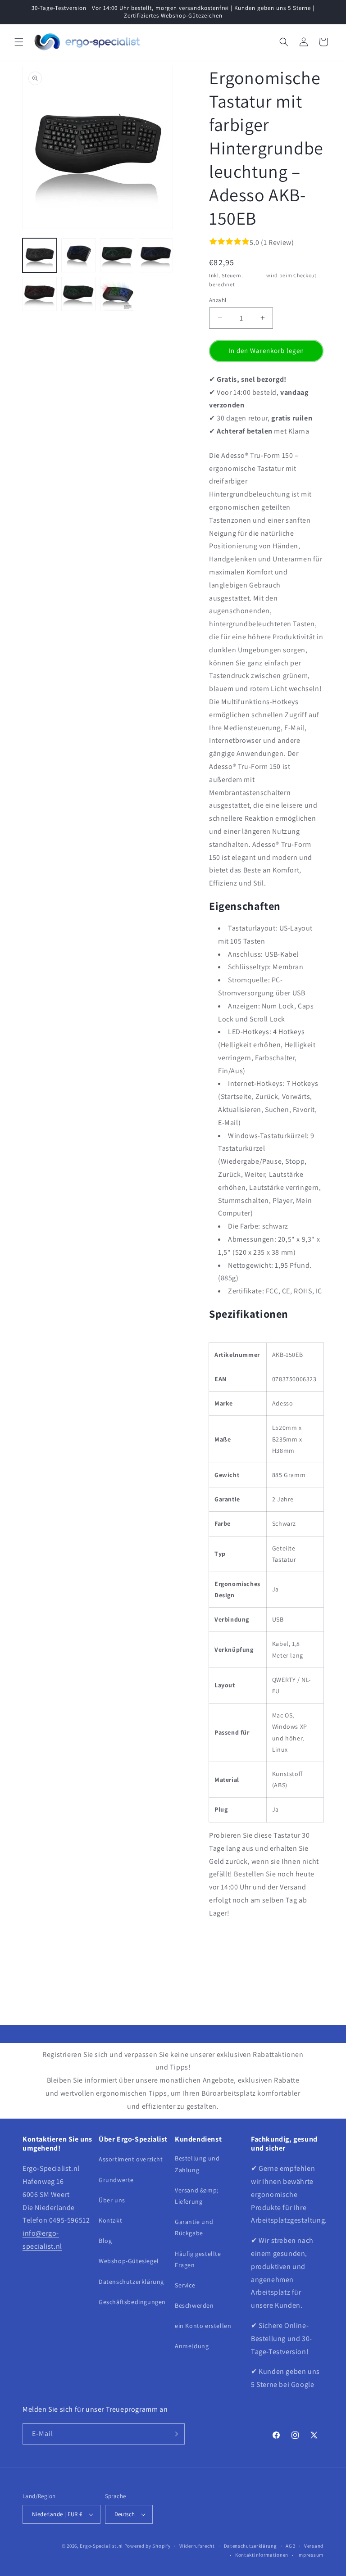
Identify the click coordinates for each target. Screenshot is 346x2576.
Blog (105, 2241)
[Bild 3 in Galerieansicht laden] (117, 255)
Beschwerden (194, 2305)
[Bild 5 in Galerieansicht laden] (40, 294)
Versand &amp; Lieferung (197, 2196)
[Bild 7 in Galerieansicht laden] (117, 294)
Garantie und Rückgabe (194, 2227)
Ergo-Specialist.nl (101, 2546)
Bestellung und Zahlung (197, 2164)
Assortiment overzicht (131, 2159)
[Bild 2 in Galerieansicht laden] (78, 255)
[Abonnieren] (174, 2434)
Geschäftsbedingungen (132, 2302)
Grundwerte (116, 2180)
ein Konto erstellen (203, 2326)
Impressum (310, 2555)
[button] (19, 42)
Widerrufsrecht (197, 2546)
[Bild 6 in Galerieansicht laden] (78, 294)
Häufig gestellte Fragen (198, 2259)
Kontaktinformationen (262, 2555)
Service (185, 2285)
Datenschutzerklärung (131, 2282)
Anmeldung (192, 2346)
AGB (290, 2546)
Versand (255, 275)
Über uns (112, 2200)
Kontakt (110, 2220)
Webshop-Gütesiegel (129, 2261)
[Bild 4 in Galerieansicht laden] (156, 255)
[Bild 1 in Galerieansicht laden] (40, 255)
